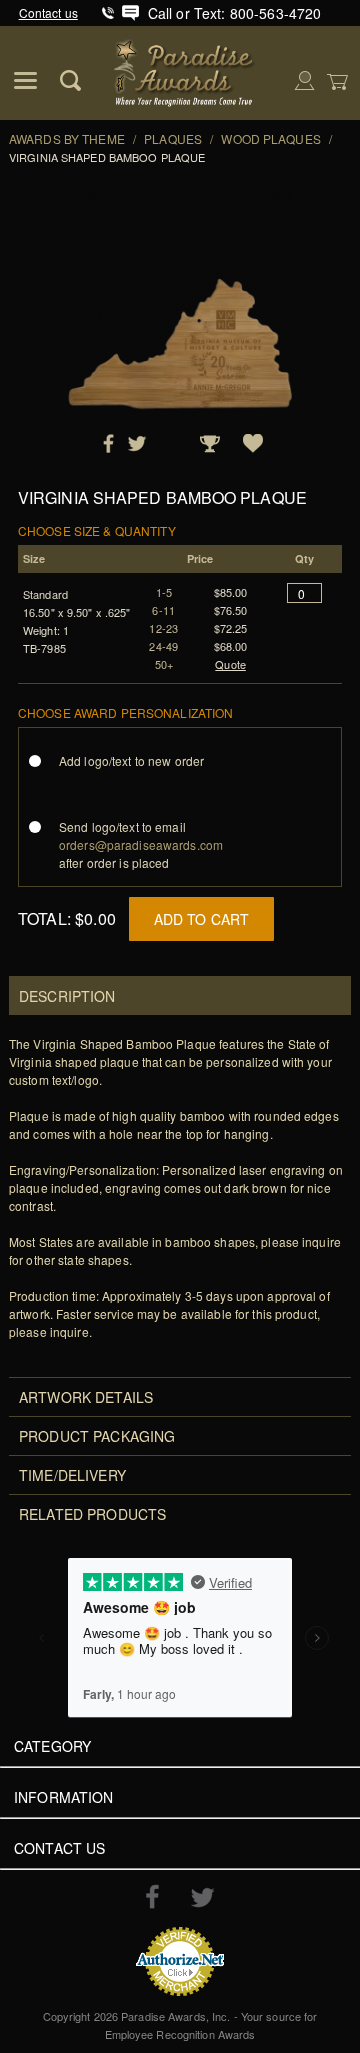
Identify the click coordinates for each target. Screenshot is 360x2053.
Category (52, 1746)
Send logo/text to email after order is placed (141, 844)
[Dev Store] (185, 70)
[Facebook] (152, 1896)
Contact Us (59, 1848)
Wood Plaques (270, 138)
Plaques (173, 138)
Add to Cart (202, 919)
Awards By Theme (67, 138)
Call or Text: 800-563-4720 (235, 13)
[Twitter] (202, 1897)
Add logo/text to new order (131, 760)
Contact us (48, 12)
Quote (230, 664)
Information (64, 1797)
